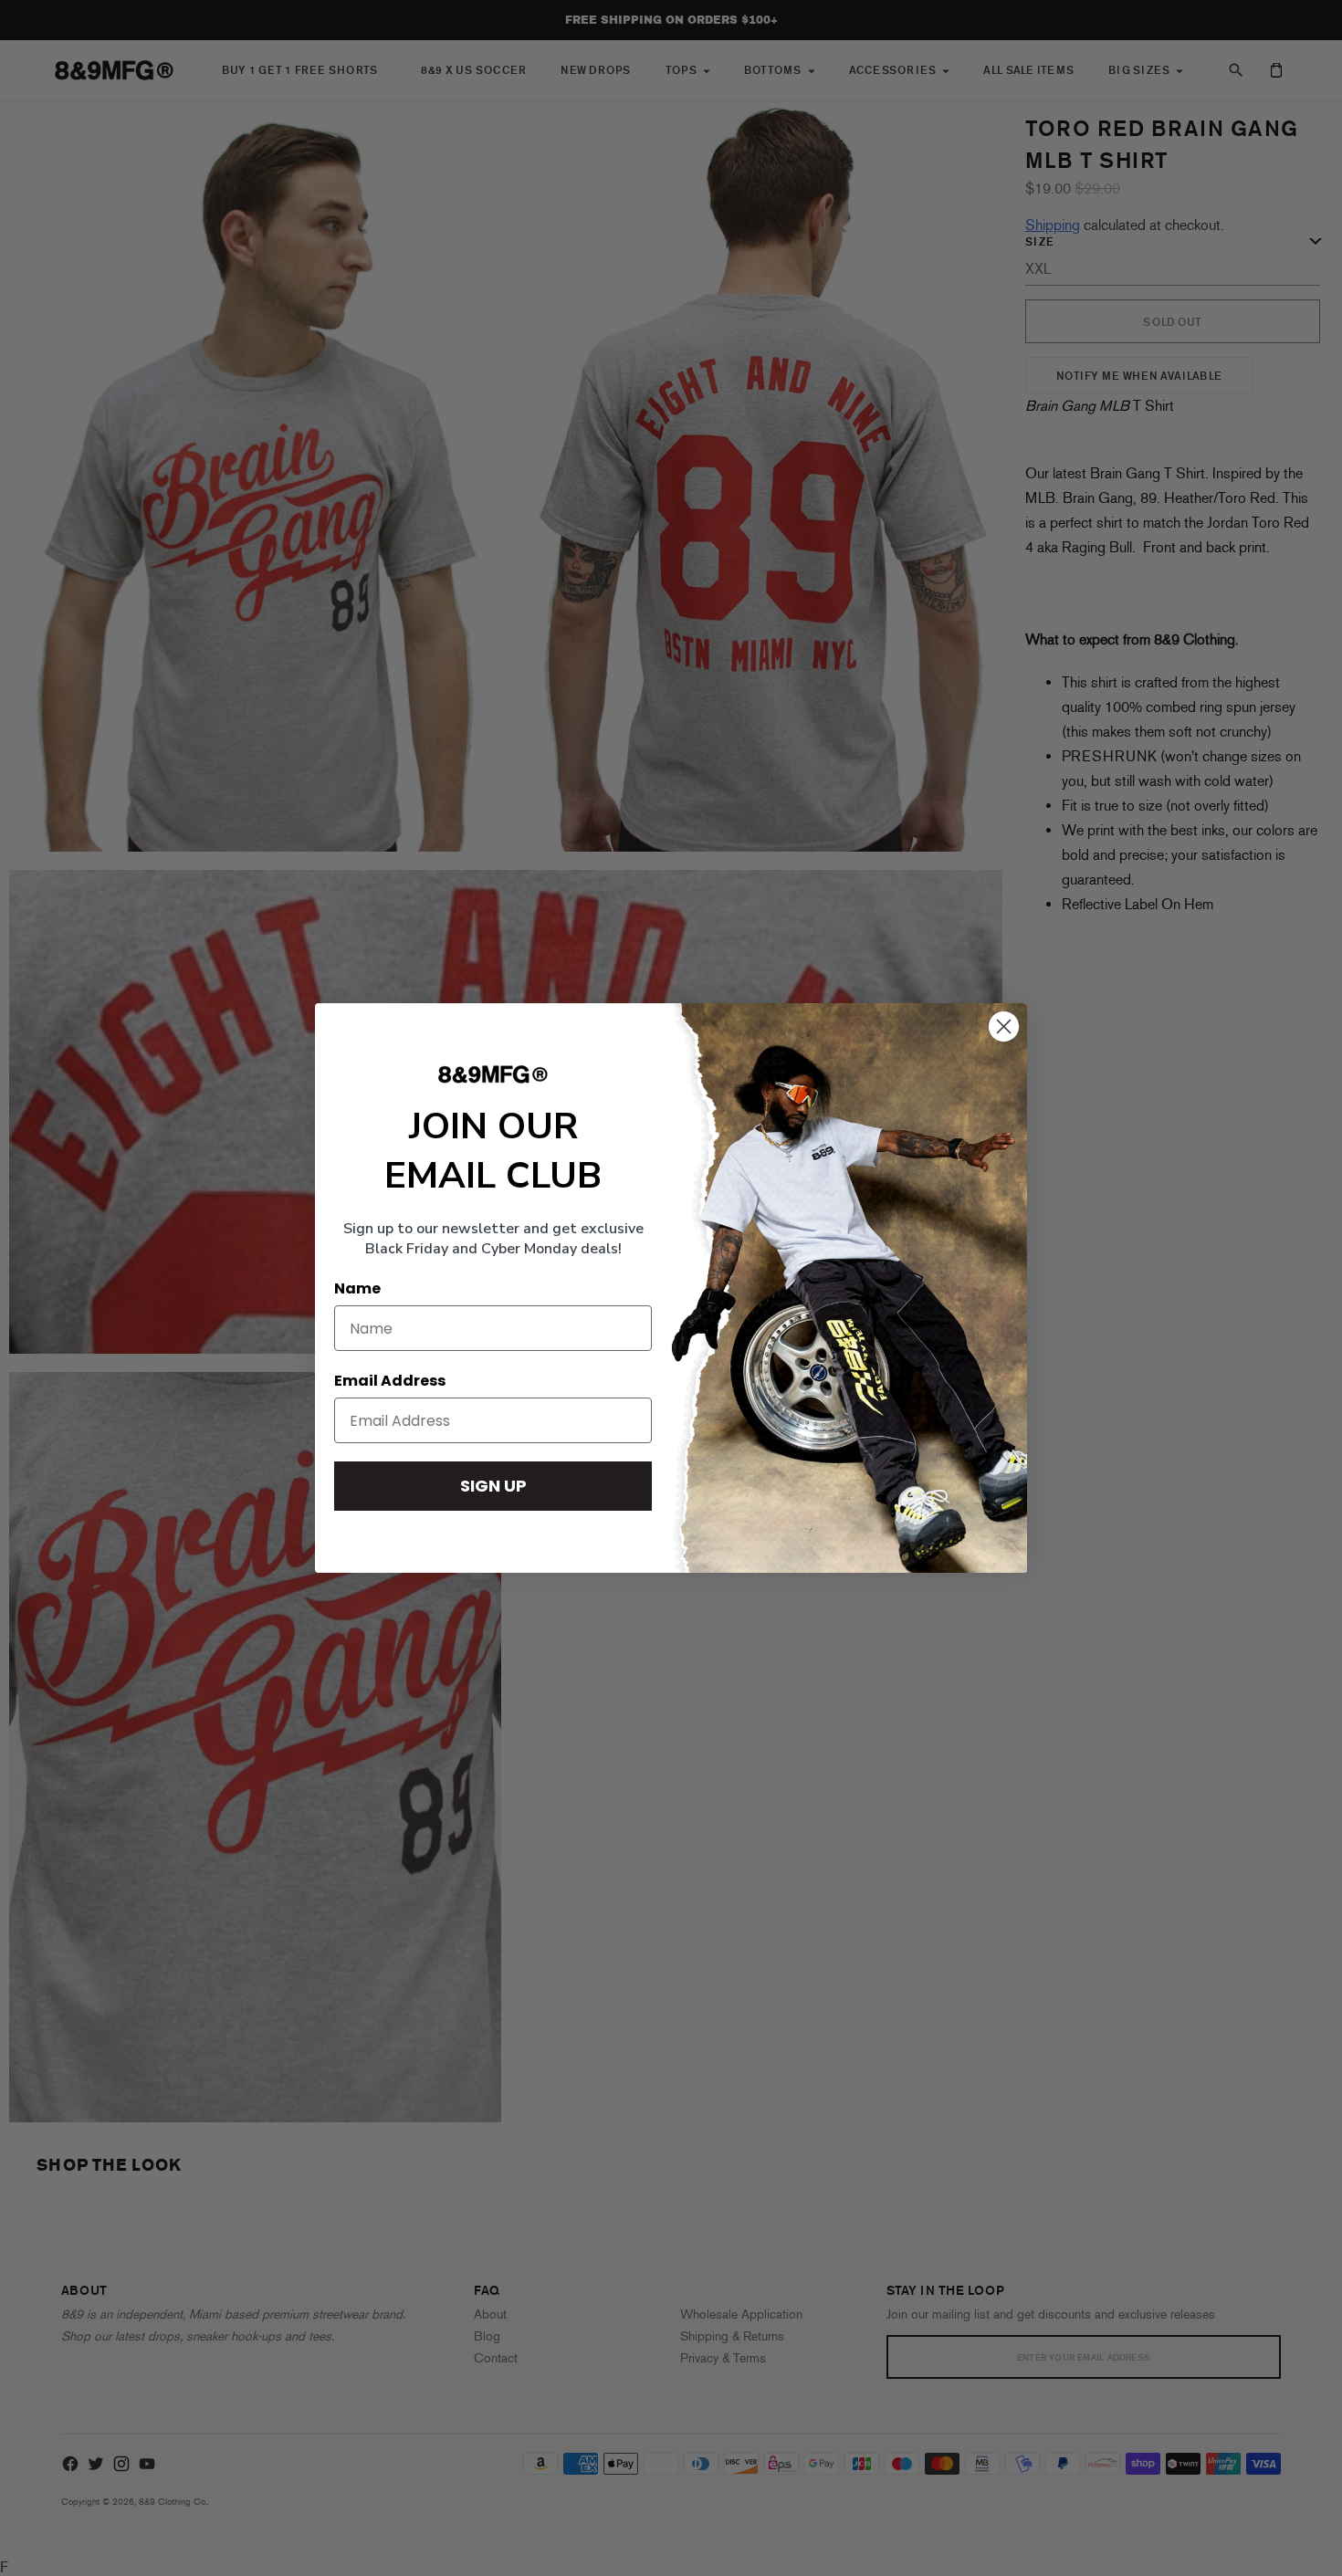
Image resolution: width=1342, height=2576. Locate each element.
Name (357, 1288)
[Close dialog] (1004, 1026)
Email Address (390, 1381)
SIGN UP (493, 1486)
